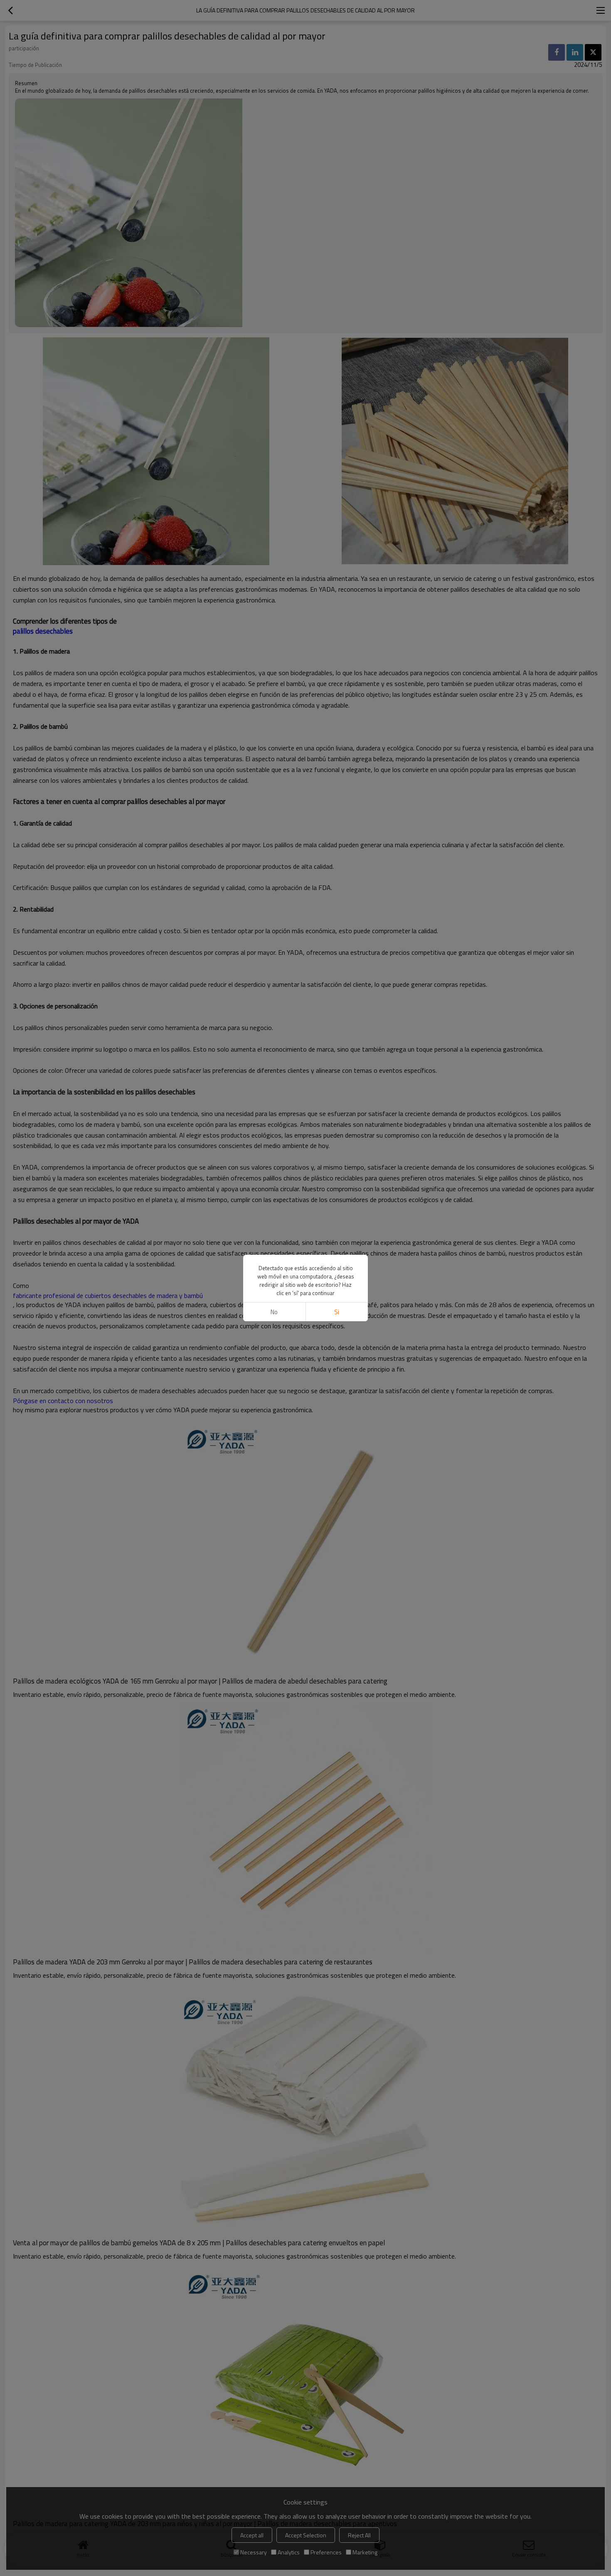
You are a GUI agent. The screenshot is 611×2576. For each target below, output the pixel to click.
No (274, 1312)
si (337, 1312)
